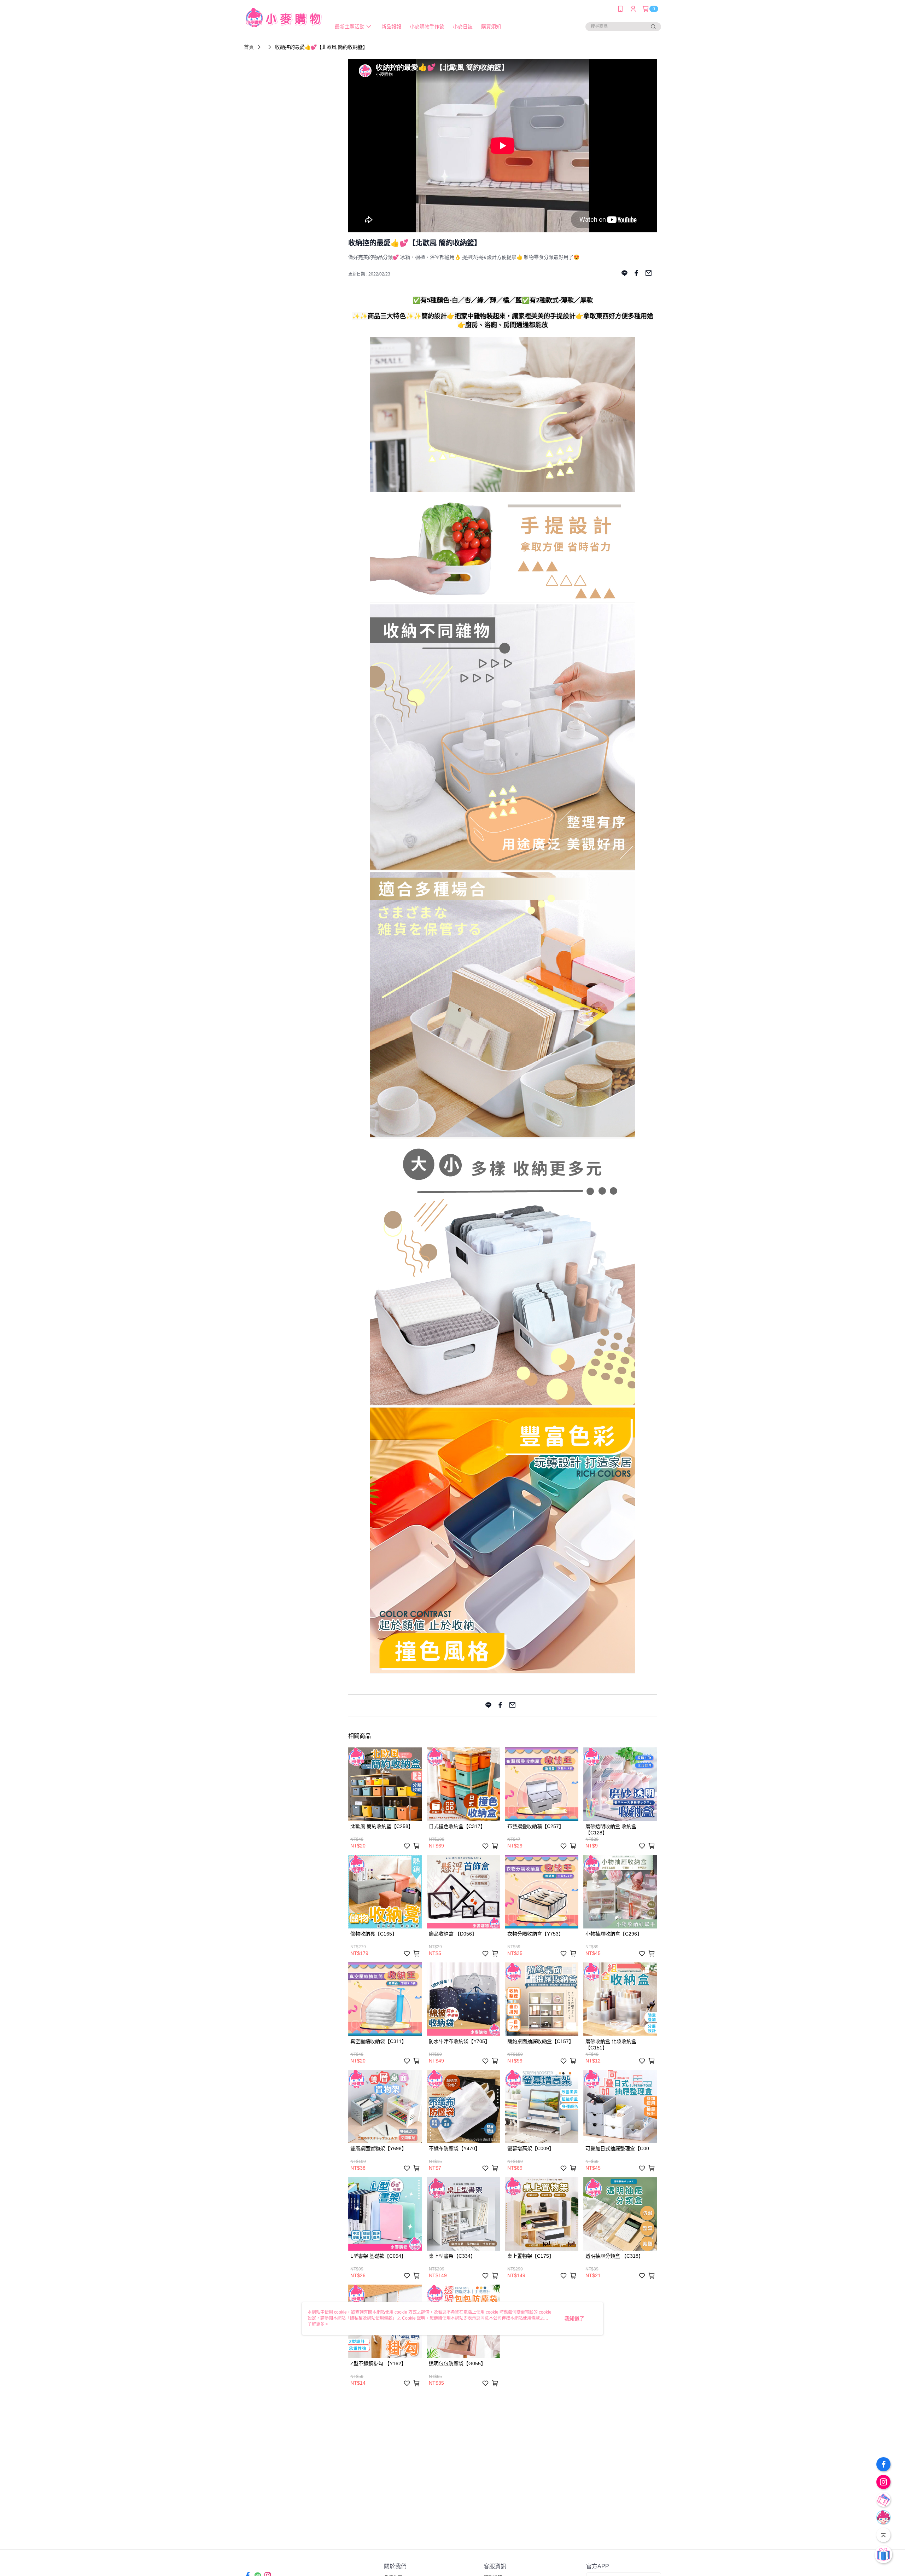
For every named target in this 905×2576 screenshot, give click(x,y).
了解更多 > (318, 2324)
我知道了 (574, 2319)
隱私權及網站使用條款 (371, 2318)
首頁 (249, 47)
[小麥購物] (283, 19)
